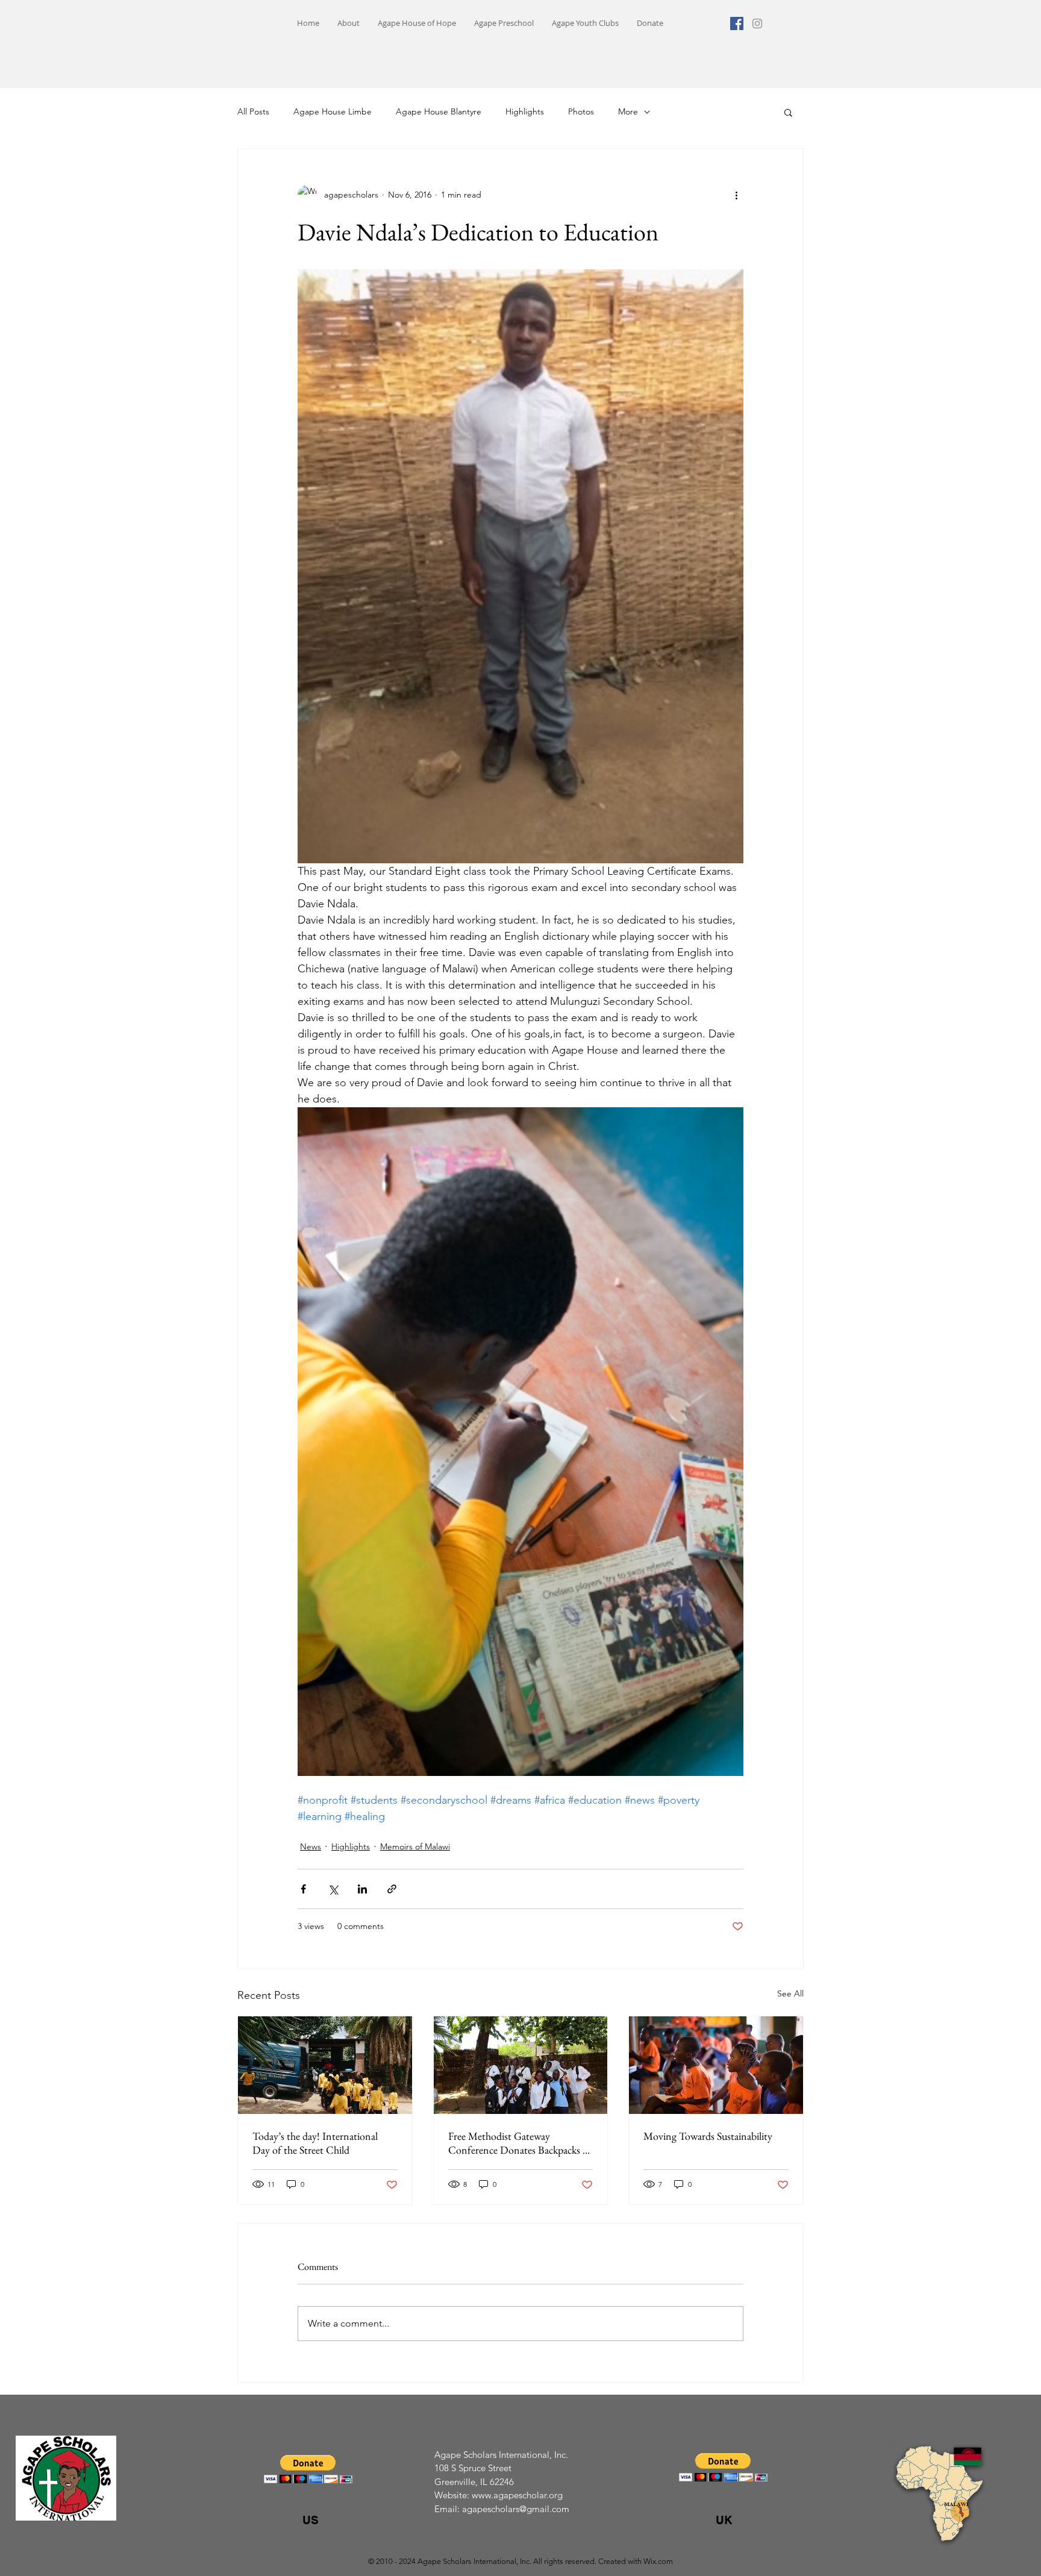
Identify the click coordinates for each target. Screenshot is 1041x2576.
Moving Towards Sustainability (708, 2136)
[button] (788, 112)
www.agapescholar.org (517, 2495)
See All (790, 1993)
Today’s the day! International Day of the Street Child (315, 2143)
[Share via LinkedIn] (362, 1889)
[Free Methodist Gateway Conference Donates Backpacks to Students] (521, 2065)
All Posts (253, 111)
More (628, 111)
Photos (581, 111)
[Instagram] (757, 23)
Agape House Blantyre (439, 111)
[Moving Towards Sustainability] (716, 2065)
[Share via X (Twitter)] (333, 1889)
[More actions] (736, 195)
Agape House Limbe (333, 111)
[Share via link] (392, 1889)
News (311, 1846)
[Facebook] (737, 23)
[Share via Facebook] (303, 1889)
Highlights (525, 111)
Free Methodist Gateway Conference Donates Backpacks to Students (520, 2143)
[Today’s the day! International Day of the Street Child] (325, 2065)
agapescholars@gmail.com (516, 2509)
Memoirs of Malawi (415, 1846)
